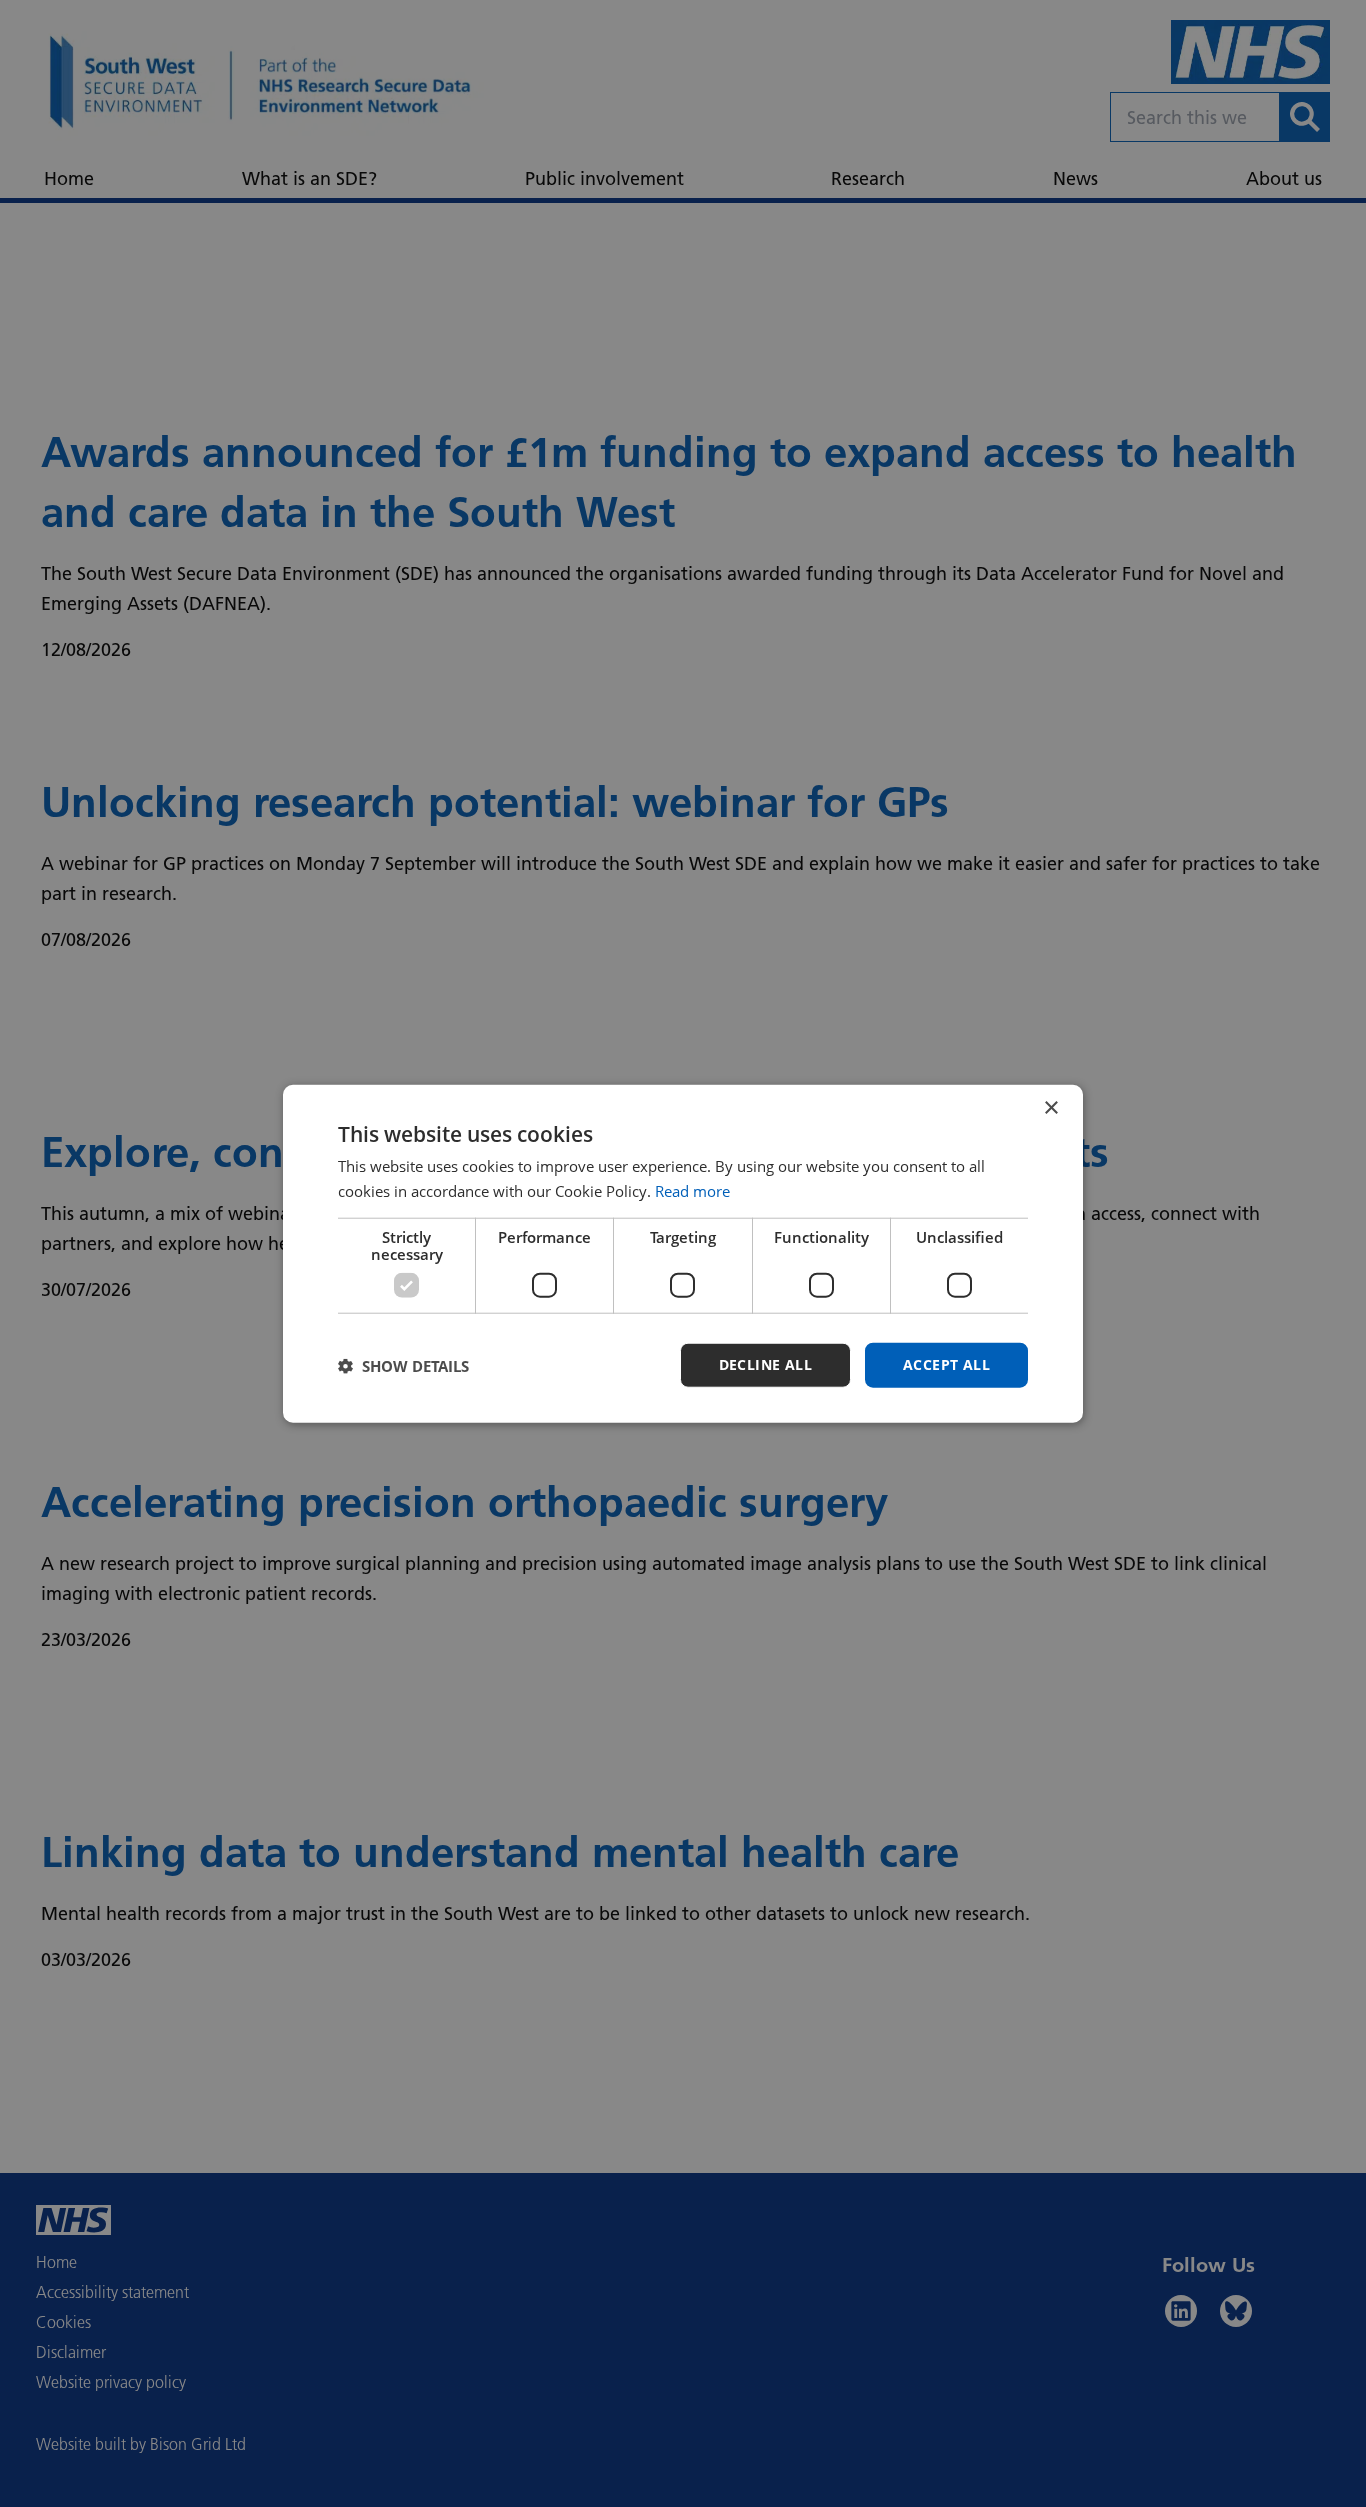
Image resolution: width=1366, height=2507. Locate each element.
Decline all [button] (765, 1364)
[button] (403, 1365)
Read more (692, 1190)
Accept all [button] (946, 1364)
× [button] (1050, 1107)
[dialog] (683, 1253)
